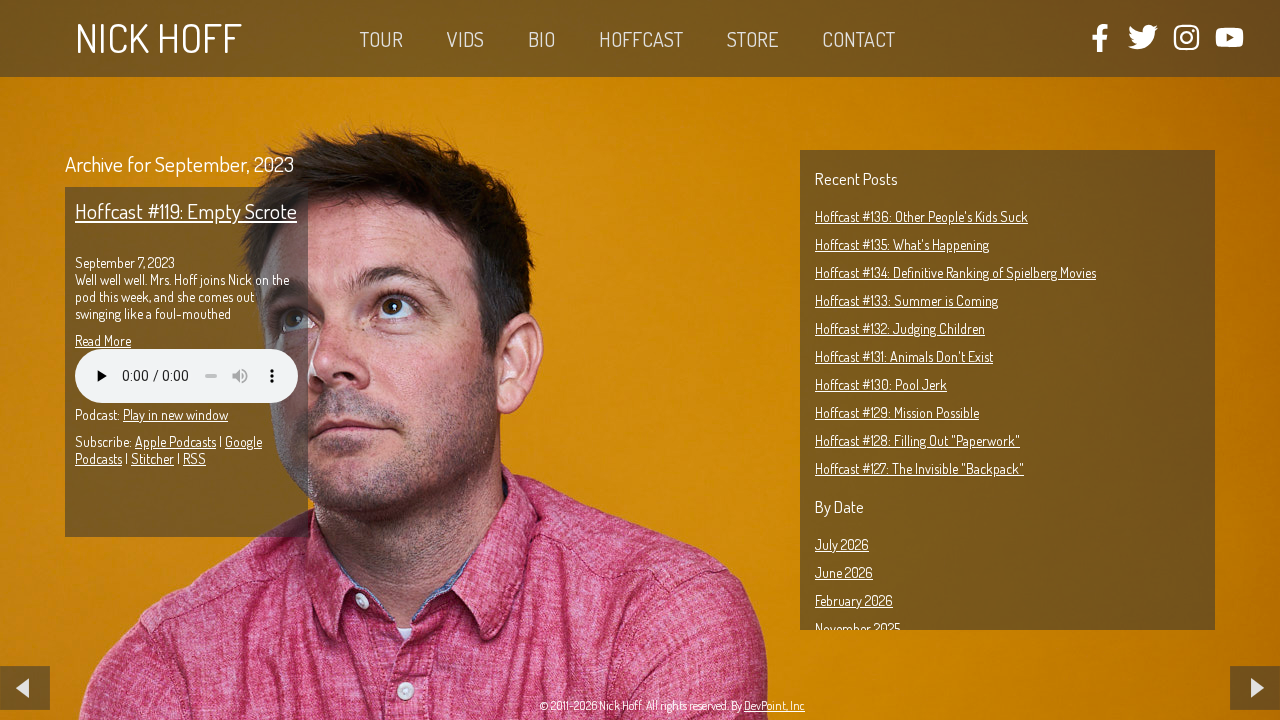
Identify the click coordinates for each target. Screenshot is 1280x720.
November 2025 (857, 628)
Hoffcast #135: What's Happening (902, 244)
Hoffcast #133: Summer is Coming (906, 300)
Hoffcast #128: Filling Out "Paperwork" (917, 440)
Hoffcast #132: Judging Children (900, 328)
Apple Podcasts (175, 441)
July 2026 (842, 544)
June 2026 (844, 572)
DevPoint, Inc (774, 705)
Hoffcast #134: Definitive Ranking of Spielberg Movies (955, 272)
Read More (103, 340)
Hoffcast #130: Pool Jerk (881, 384)
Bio (541, 39)
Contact (858, 39)
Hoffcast (641, 39)
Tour (381, 39)
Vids (465, 39)
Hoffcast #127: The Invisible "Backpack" (919, 468)
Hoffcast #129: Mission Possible (897, 412)
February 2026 (854, 600)
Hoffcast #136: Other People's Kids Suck (921, 216)
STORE (752, 39)
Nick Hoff (158, 37)
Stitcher (152, 458)
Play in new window (175, 414)
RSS (194, 458)
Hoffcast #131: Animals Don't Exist (904, 356)
